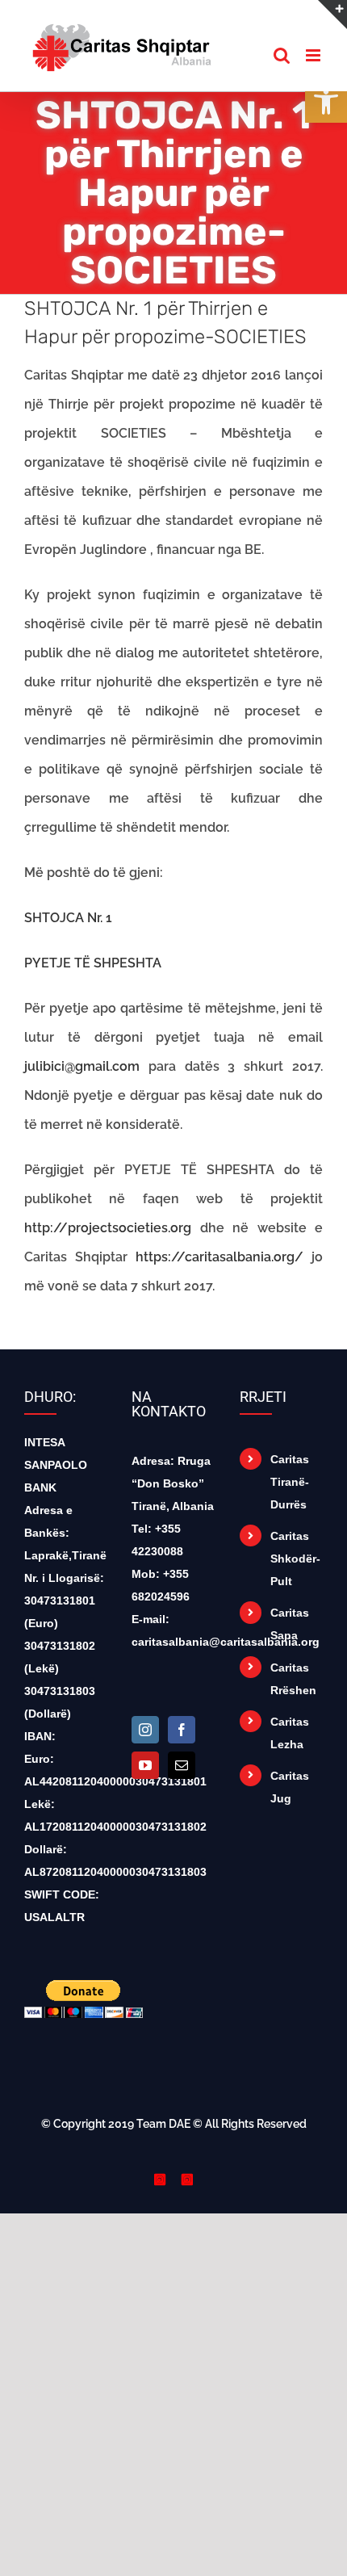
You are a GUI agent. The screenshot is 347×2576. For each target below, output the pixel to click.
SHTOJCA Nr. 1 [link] (68, 918)
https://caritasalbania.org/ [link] (219, 1257)
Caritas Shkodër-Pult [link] (295, 1559)
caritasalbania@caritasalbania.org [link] (226, 1642)
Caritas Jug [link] (290, 1787)
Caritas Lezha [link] (290, 1733)
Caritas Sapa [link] (290, 1624)
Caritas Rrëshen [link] (293, 1679)
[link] (326, 102)
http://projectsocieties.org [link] (108, 1228)
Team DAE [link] (163, 2124)
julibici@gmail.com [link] (82, 1066)
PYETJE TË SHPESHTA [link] (93, 963)
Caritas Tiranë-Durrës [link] (290, 1482)
